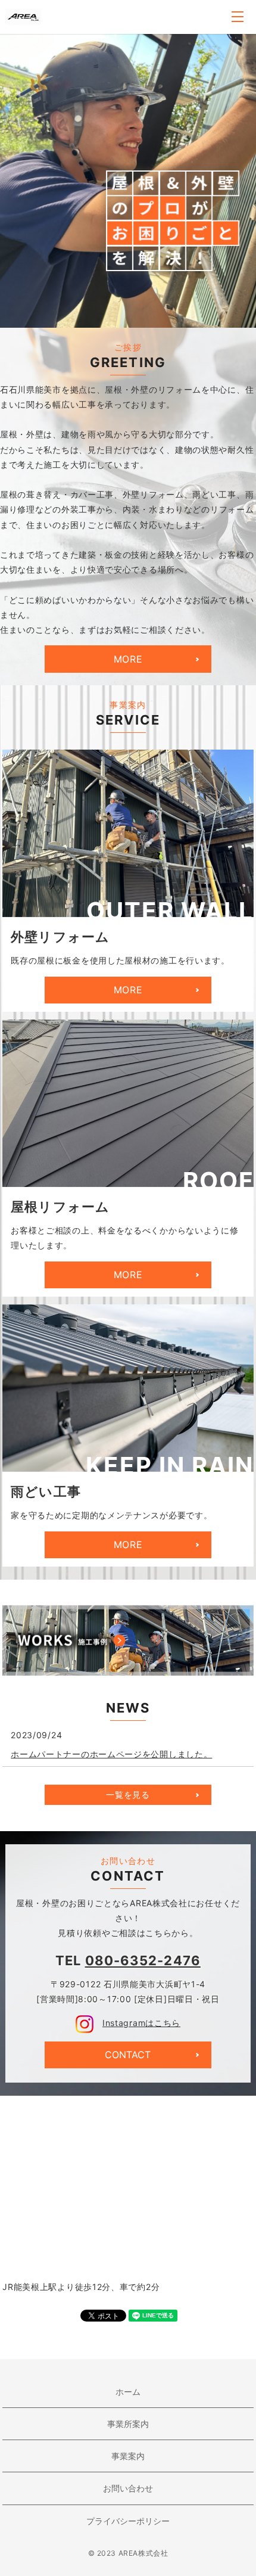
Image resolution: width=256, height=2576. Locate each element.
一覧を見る (128, 1795)
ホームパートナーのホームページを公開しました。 (111, 1754)
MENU (238, 17)
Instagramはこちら (141, 2023)
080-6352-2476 (143, 1960)
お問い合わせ (128, 2488)
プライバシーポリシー (128, 2521)
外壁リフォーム (60, 937)
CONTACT (128, 2055)
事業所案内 (128, 2424)
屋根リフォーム (60, 1207)
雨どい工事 (46, 1491)
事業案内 (128, 2456)
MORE (128, 659)
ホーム (128, 2392)
